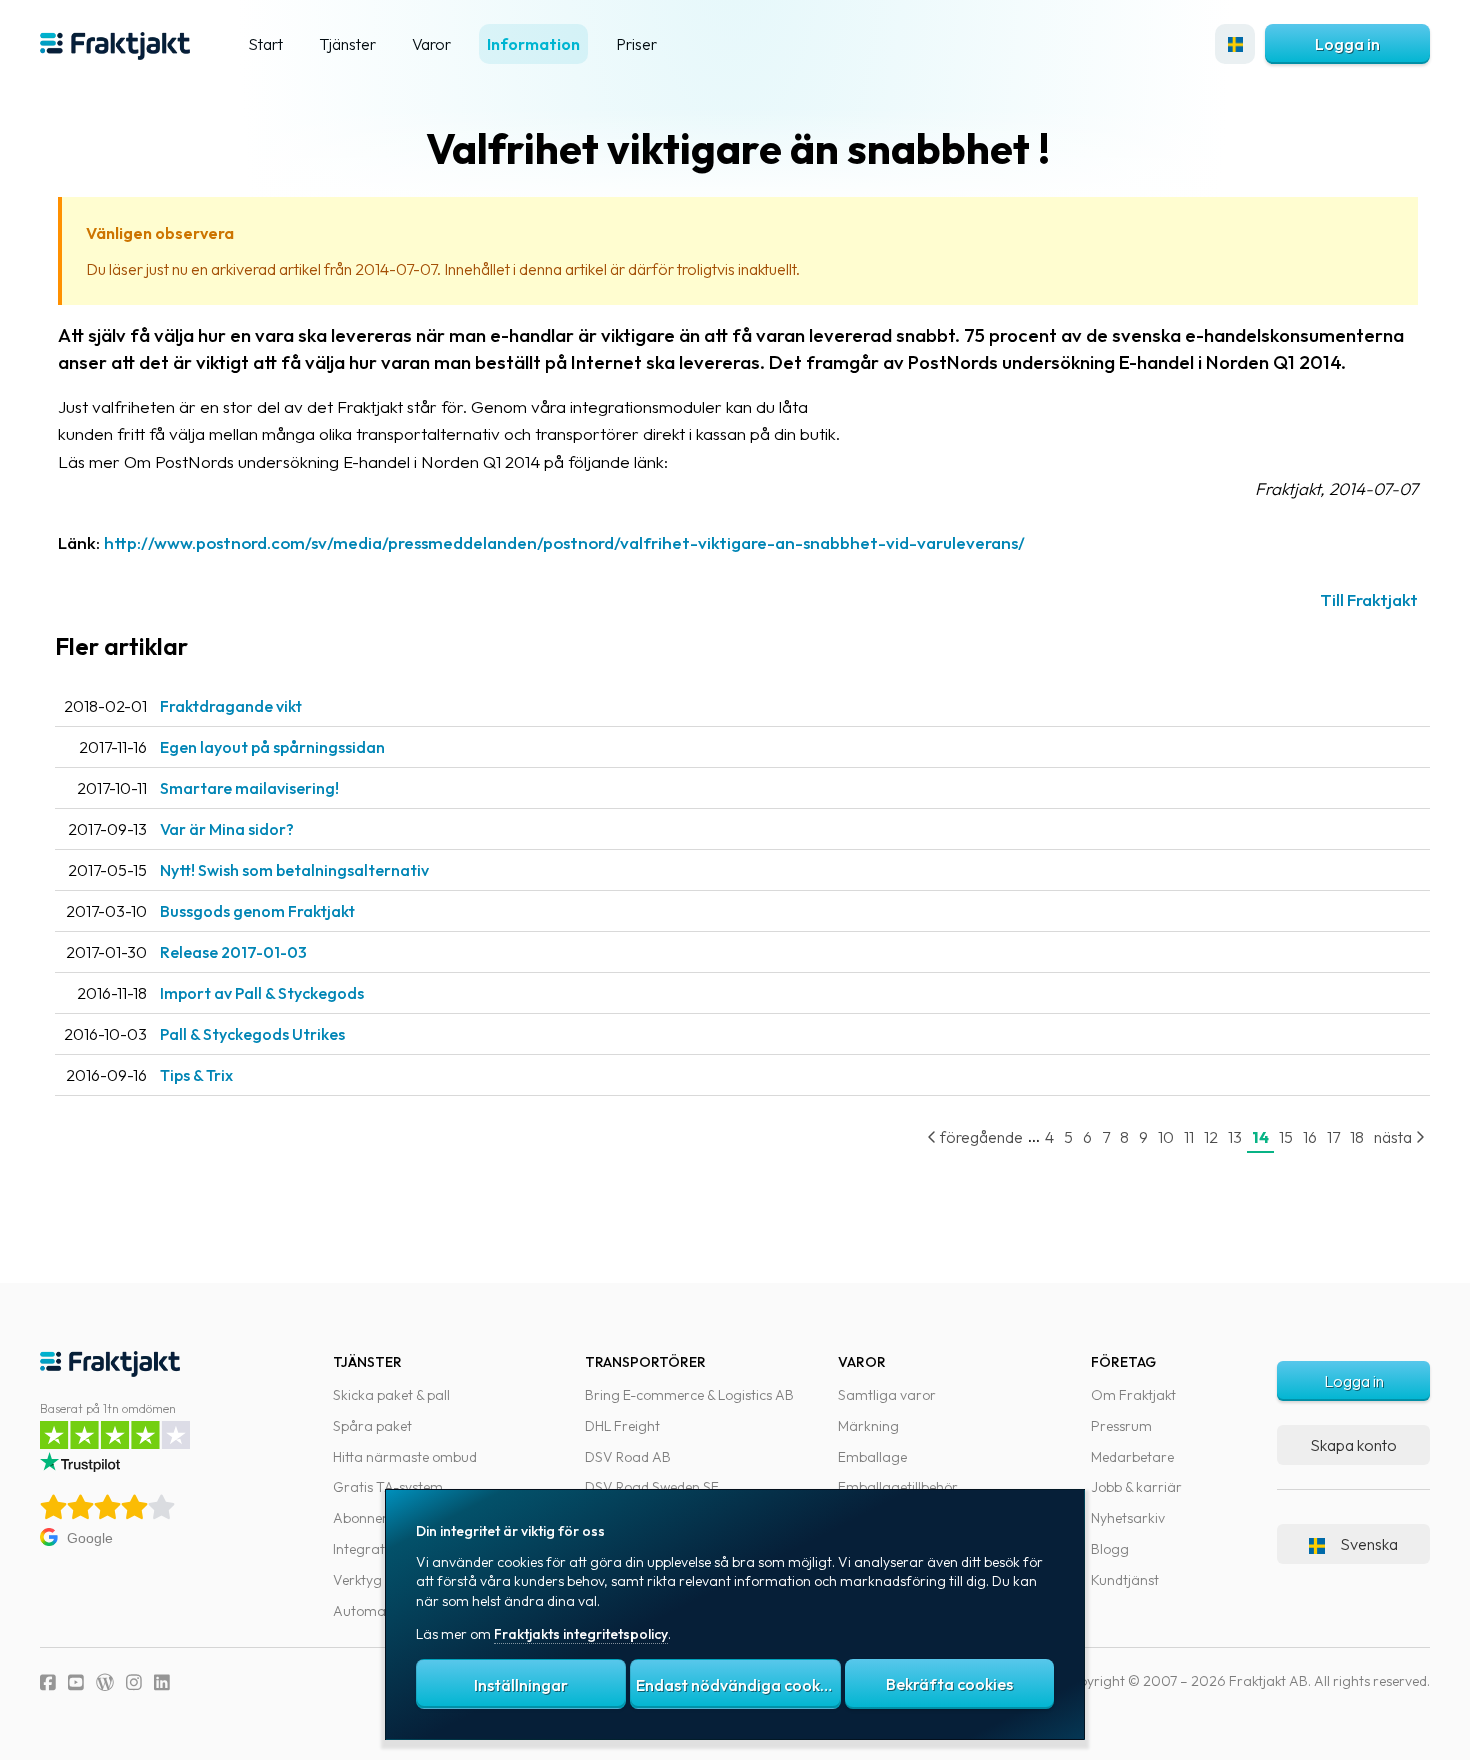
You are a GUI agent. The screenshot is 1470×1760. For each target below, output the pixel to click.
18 (1357, 1137)
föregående (980, 1137)
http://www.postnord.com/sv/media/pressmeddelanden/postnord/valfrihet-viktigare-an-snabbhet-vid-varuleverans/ (564, 542)
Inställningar (521, 1685)
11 (1189, 1137)
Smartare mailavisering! (249, 788)
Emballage (872, 1457)
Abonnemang (377, 1518)
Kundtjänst (1125, 1580)
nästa (1394, 1137)
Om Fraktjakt (1133, 1395)
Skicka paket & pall (391, 1395)
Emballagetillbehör (898, 1487)
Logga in (1347, 44)
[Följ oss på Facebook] (48, 1682)
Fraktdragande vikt (231, 706)
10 (1166, 1137)
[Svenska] (1235, 44)
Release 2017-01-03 (233, 952)
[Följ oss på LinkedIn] (162, 1682)
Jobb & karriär (1136, 1487)
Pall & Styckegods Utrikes (252, 1034)
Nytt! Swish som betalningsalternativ (294, 870)
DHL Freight (622, 1426)
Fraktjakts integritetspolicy (581, 1634)
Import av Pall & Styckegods (262, 993)
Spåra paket (372, 1426)
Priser (636, 44)
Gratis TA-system (388, 1487)
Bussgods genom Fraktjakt (257, 911)
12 (1211, 1137)
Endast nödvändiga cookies (738, 1685)
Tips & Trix (196, 1075)
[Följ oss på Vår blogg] (105, 1682)
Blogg (1110, 1549)
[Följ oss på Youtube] (76, 1682)
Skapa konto (1353, 1445)
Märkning (868, 1426)
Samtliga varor (887, 1395)
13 (1235, 1137)
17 (1333, 1137)
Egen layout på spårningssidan (272, 747)
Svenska (1369, 1544)
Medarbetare (1132, 1457)
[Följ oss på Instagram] (134, 1682)
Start (265, 44)
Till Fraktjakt (1369, 599)
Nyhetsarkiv (1128, 1518)
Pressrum (1121, 1426)
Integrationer (375, 1549)
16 (1310, 1137)
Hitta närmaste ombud (405, 1457)
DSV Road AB (628, 1457)
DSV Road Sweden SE (652, 1487)
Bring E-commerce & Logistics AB (689, 1395)
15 (1286, 1137)
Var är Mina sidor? (227, 829)
